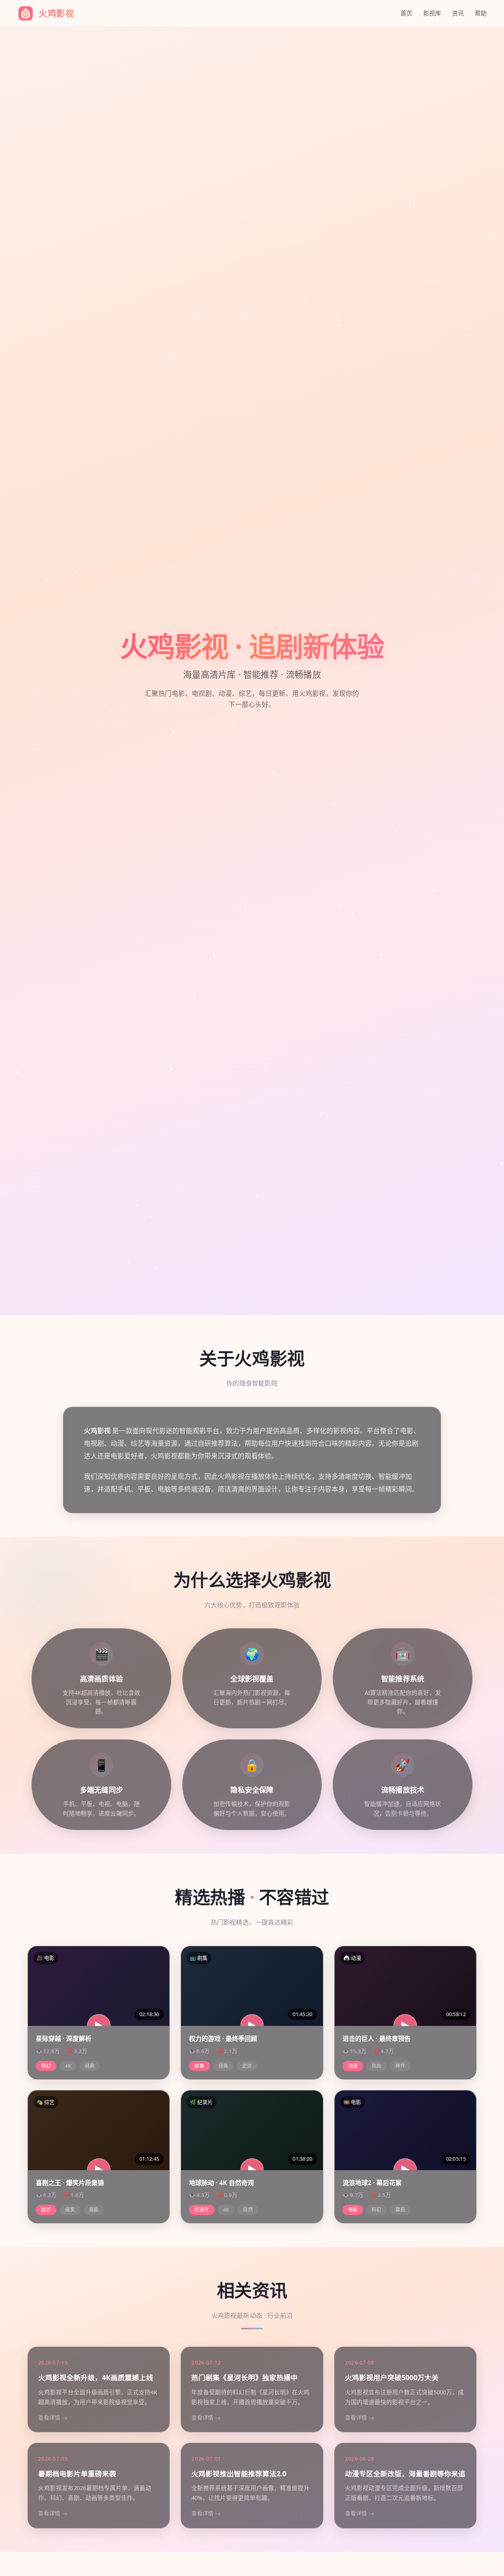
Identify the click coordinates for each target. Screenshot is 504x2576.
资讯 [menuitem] (458, 13)
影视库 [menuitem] (432, 13)
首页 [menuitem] (406, 13)
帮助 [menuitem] (481, 13)
